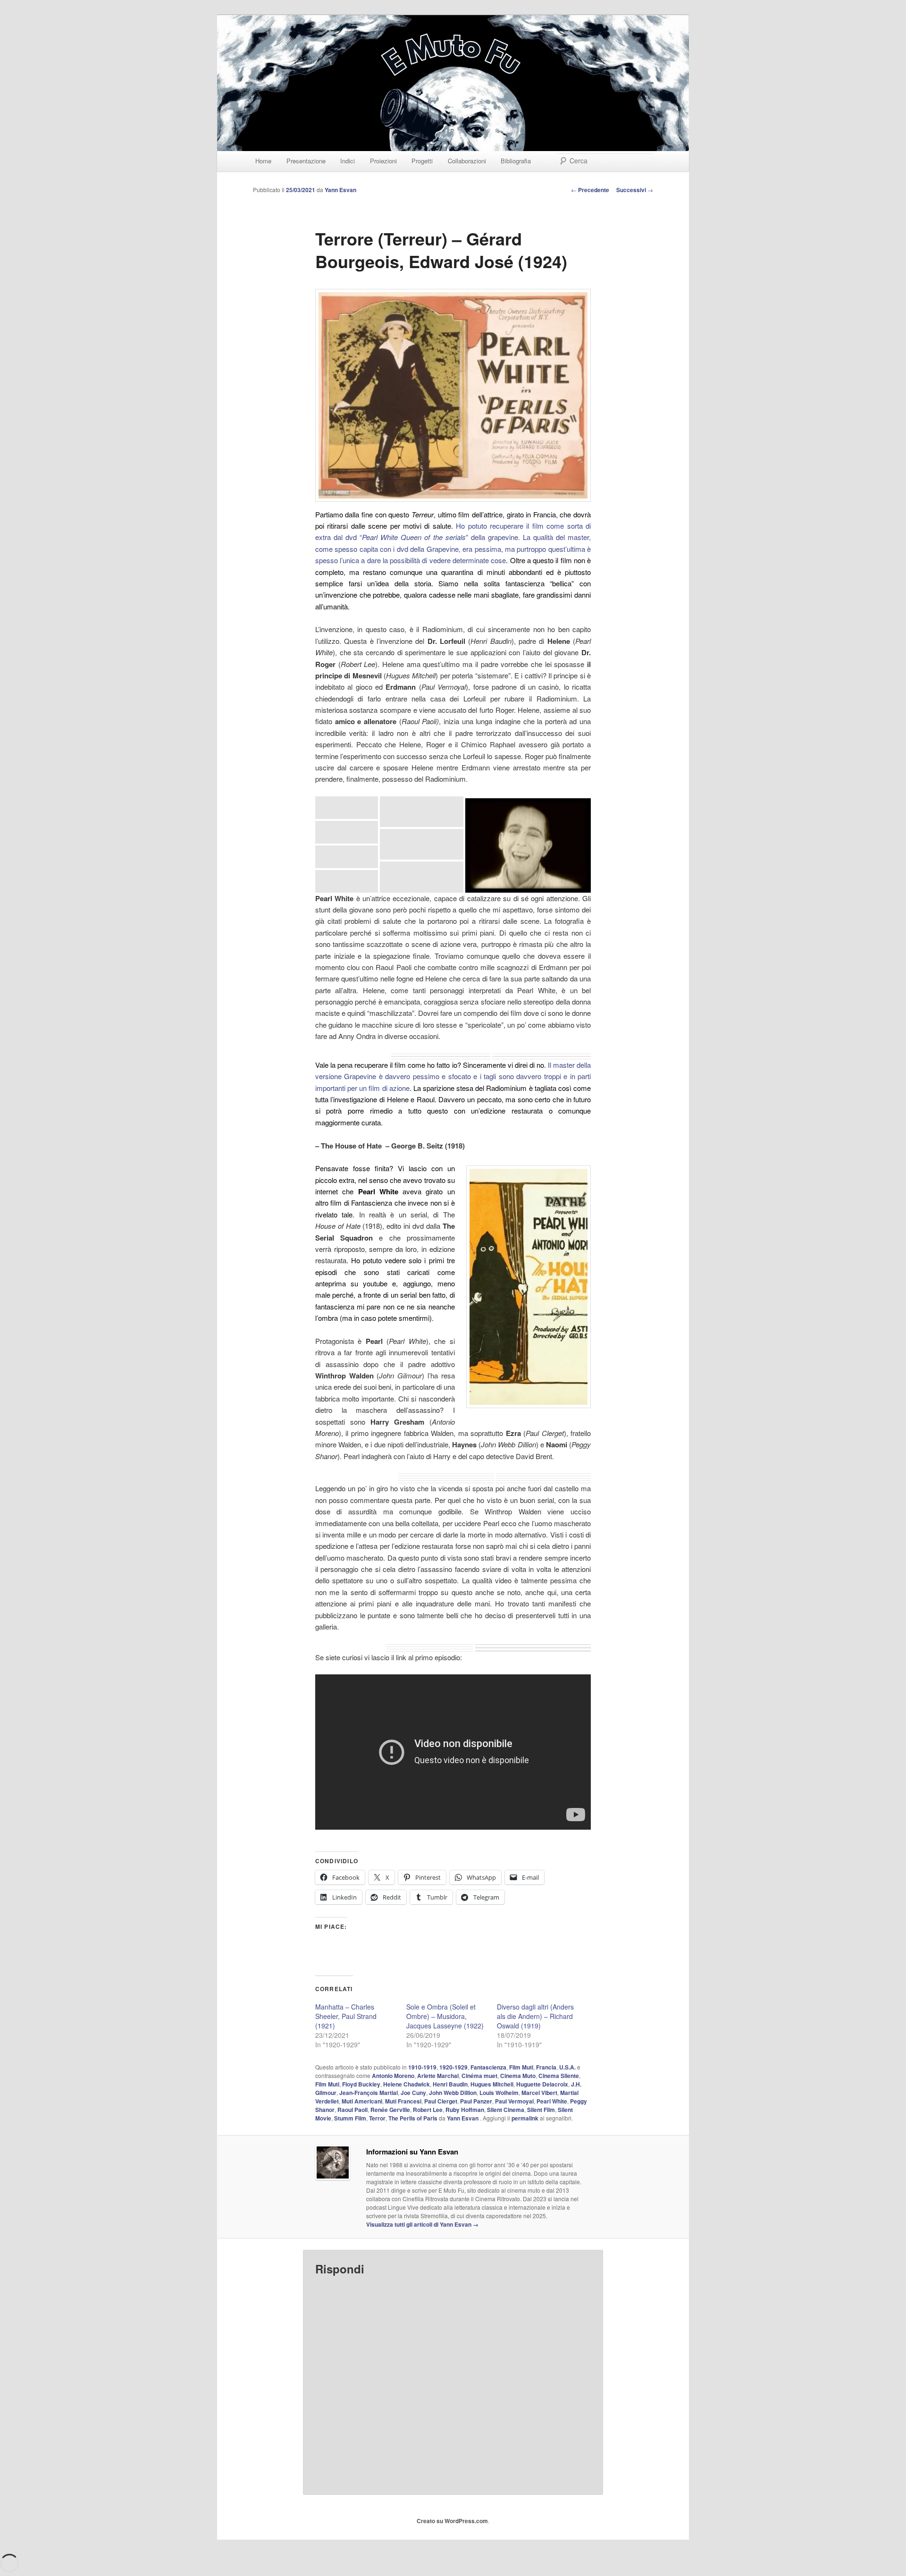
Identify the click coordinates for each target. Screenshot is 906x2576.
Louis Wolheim (499, 2093)
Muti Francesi (403, 2101)
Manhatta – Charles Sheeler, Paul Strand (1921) (346, 2016)
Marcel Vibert (539, 2093)
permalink (525, 2118)
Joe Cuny (413, 2093)
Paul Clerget (441, 2101)
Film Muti (521, 2067)
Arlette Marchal (438, 2076)
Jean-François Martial (369, 2093)
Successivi (635, 190)
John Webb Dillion (453, 2093)
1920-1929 (453, 2067)
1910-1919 (422, 2067)
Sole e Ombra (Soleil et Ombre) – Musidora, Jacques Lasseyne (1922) (445, 2016)
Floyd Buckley (361, 2084)
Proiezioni (383, 161)
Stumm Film (350, 2118)
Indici (348, 161)
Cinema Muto (518, 2076)
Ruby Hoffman (465, 2110)
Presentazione (306, 161)
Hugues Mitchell (492, 2084)
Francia (546, 2067)
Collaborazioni (467, 161)
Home (263, 161)
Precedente (590, 190)
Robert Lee (428, 2110)
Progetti (422, 161)
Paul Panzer (476, 2101)
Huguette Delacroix (542, 2084)
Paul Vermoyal (514, 2101)
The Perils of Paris (413, 2118)
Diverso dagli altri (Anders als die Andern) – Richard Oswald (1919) (535, 2016)
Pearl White (552, 2101)
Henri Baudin (450, 2084)
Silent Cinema (506, 2110)
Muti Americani (362, 2101)
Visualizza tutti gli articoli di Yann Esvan (422, 2224)
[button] (347, 808)
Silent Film (541, 2110)
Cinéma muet (479, 2076)
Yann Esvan (340, 190)
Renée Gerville (390, 2110)
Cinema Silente (559, 2076)
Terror (377, 2118)
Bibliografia (516, 161)
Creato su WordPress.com (452, 2521)
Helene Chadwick (407, 2084)
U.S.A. (567, 2067)
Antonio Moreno (393, 2076)
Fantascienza (488, 2067)
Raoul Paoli (352, 2110)
